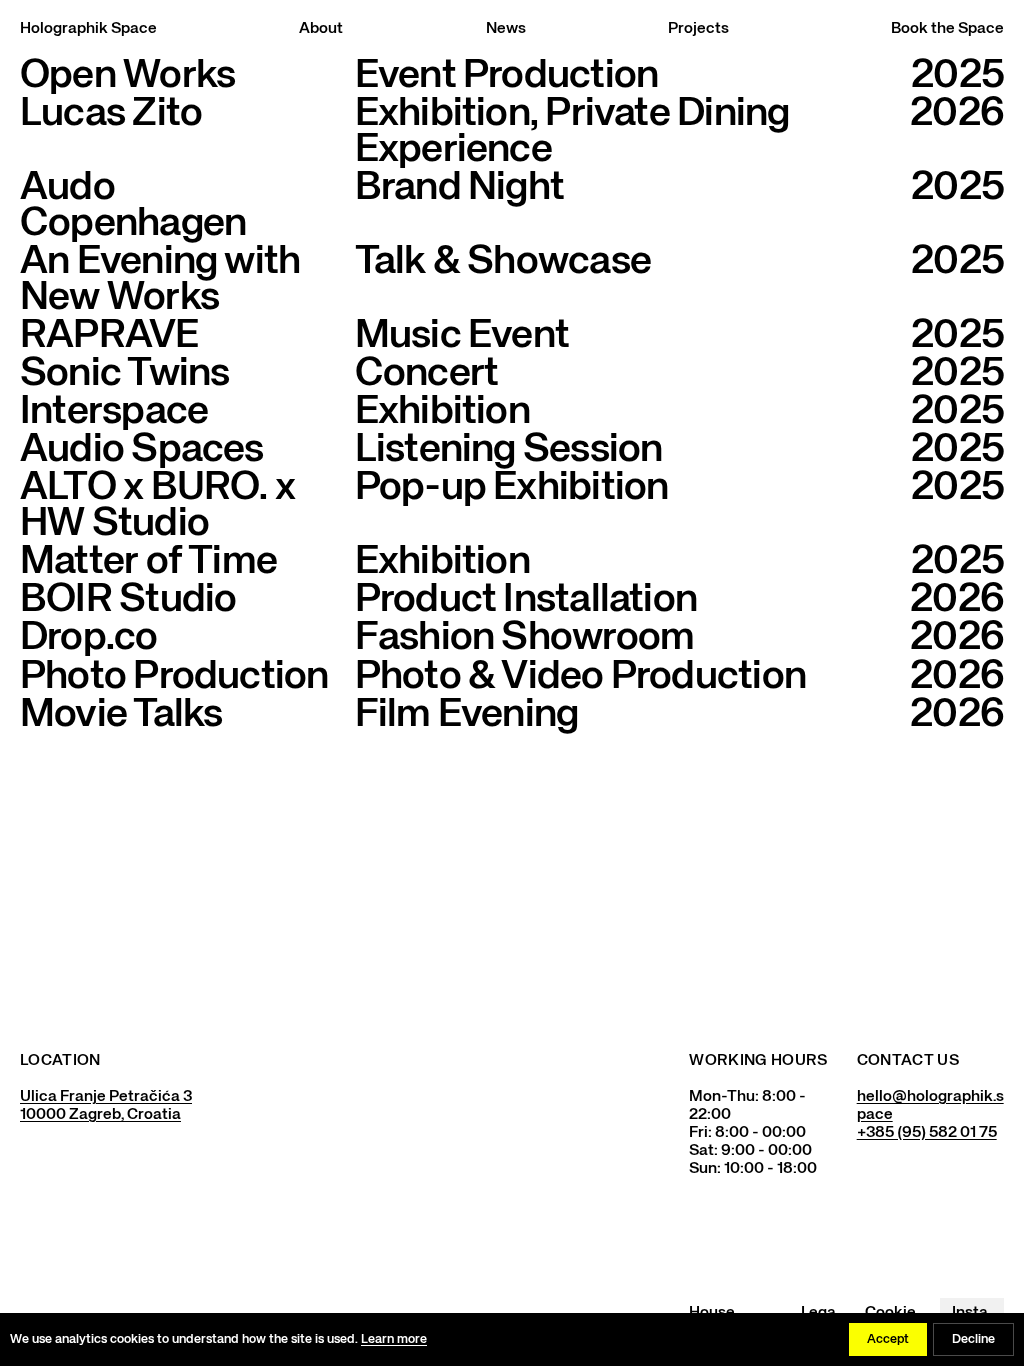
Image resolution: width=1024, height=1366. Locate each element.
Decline (973, 1339)
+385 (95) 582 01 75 (927, 1133)
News (506, 29)
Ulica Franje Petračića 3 (106, 1097)
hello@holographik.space (930, 1106)
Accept (888, 1339)
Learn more (394, 1339)
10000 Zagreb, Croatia (100, 1115)
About (321, 29)
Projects (698, 29)
